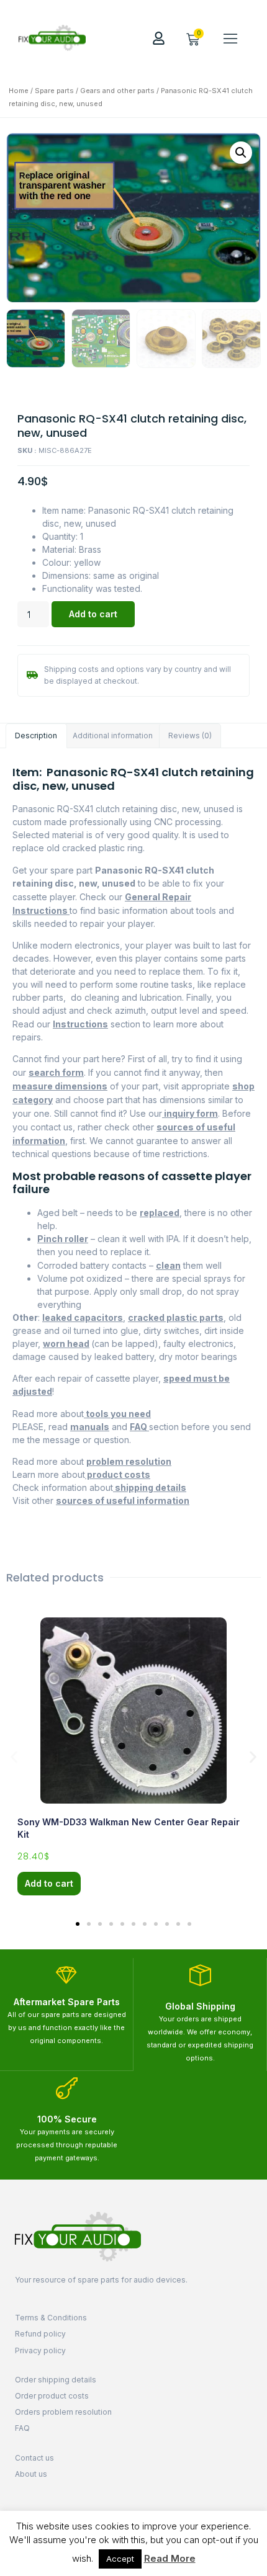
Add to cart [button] (49, 1883)
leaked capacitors (83, 1317)
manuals (90, 1427)
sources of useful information (123, 1500)
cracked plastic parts (176, 1317)
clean (168, 1265)
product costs (118, 1474)
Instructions (80, 1024)
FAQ (139, 1427)
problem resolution (129, 1461)
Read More (170, 2558)
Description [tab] (36, 736)
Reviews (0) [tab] (190, 736)
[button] (230, 38)
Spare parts (54, 91)
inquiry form (190, 1113)
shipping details (150, 1487)
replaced (160, 1213)
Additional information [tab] (113, 736)
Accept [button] (120, 2559)
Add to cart (93, 614)
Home (19, 91)
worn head (66, 1344)
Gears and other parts (117, 91)
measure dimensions (60, 1086)
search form (56, 1072)
